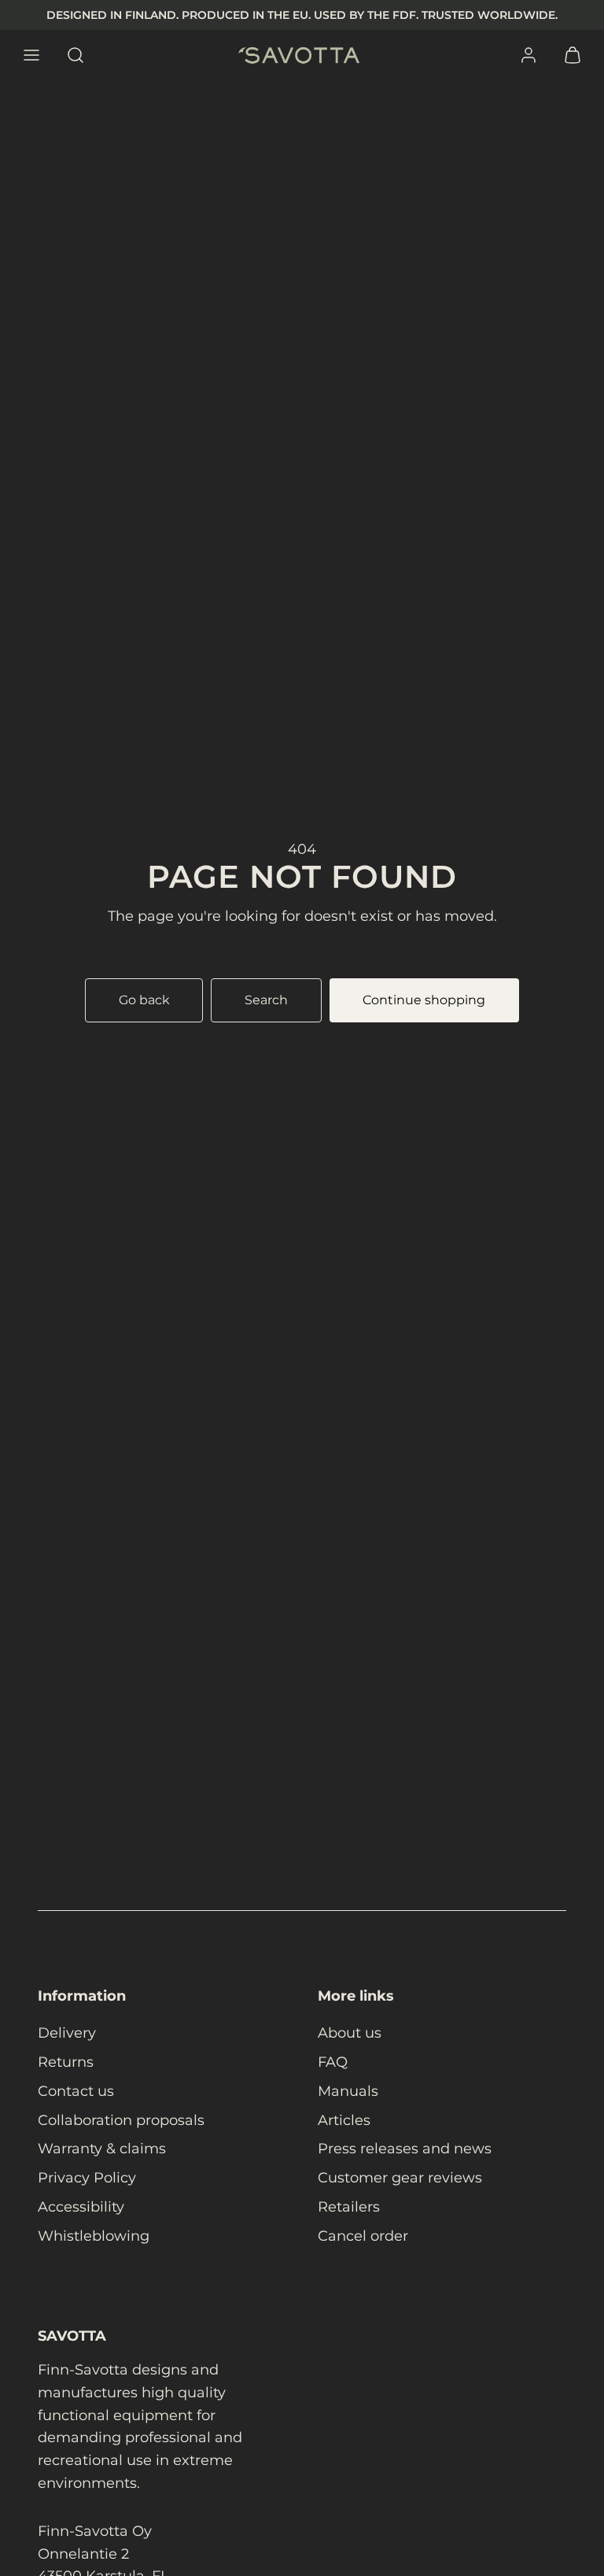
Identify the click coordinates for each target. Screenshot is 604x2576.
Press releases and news (405, 2149)
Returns (66, 2062)
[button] (31, 55)
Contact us (76, 2091)
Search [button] (266, 1000)
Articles (344, 2120)
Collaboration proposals (121, 2120)
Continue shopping (424, 1000)
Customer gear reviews (400, 2178)
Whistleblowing (94, 2236)
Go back (144, 1000)
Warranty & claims (102, 2149)
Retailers (349, 2207)
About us (350, 2033)
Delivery (67, 2033)
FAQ (333, 2062)
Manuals (348, 2091)
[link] (528, 55)
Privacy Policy (87, 2178)
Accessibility (81, 2207)
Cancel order (363, 2236)
